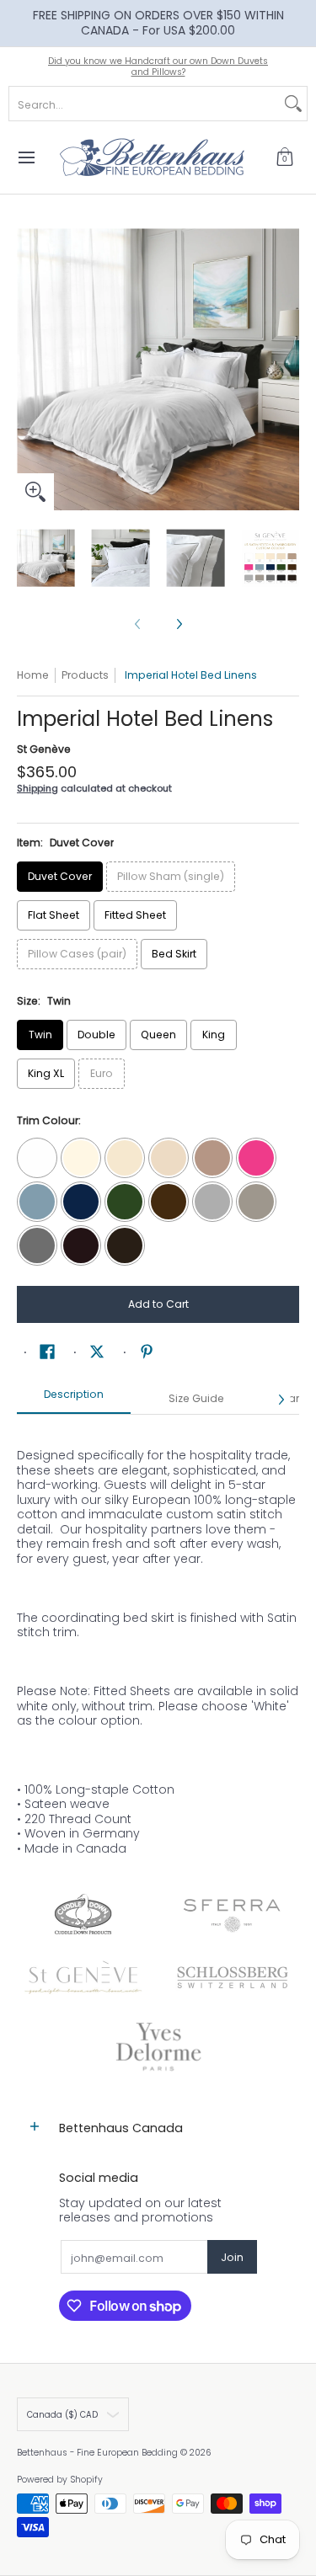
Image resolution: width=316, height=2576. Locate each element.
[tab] (74, 1400)
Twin (40, 1035)
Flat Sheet (54, 915)
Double (96, 1035)
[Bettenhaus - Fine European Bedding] (153, 157)
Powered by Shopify (60, 2480)
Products (85, 675)
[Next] (287, 370)
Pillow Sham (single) (171, 876)
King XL (46, 1073)
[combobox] (145, 104)
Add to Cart (158, 1304)
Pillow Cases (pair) (77, 954)
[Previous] (29, 370)
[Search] (293, 104)
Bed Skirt (174, 954)
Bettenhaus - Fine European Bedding (97, 2453)
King (214, 1035)
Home (33, 675)
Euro (102, 1073)
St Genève (44, 749)
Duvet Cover (60, 876)
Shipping (37, 788)
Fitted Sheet (135, 915)
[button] (285, 157)
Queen (158, 1035)
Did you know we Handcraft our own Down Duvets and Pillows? (158, 67)
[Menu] (26, 157)
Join (232, 2257)
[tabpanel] (158, 1643)
